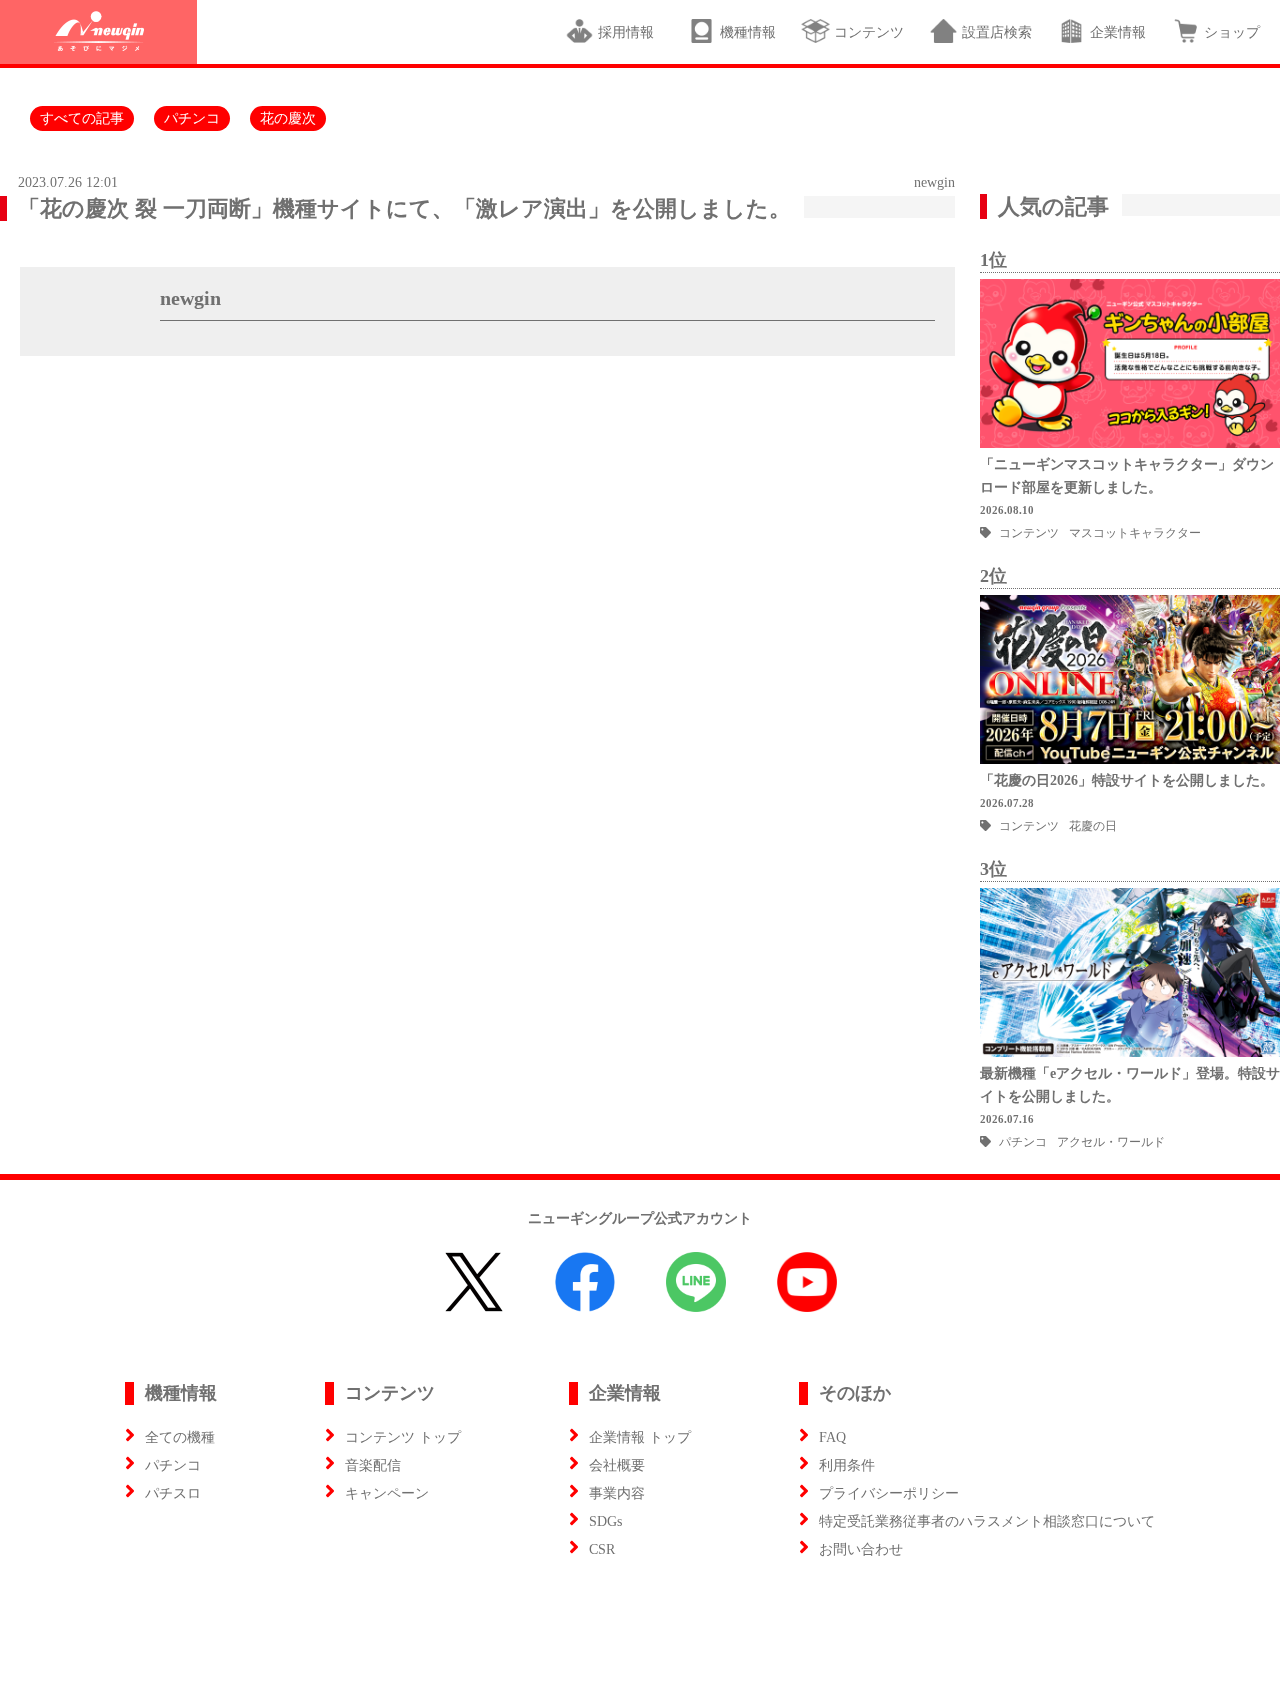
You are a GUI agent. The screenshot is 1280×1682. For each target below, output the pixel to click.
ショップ (1232, 32)
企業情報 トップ (640, 1437)
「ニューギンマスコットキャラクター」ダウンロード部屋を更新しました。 (1127, 476)
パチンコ (192, 118)
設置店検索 (997, 32)
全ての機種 (180, 1437)
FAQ (832, 1437)
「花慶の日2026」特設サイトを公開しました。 (1127, 780)
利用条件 (847, 1465)
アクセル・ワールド (1111, 1142)
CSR (602, 1549)
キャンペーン (387, 1493)
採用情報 (630, 32)
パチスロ (173, 1493)
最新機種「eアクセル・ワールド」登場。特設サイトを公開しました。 (1130, 1085)
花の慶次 (288, 118)
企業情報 (1118, 32)
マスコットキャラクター (1135, 533)
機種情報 (748, 32)
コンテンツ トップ (403, 1437)
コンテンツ (869, 32)
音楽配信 (373, 1465)
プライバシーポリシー (889, 1493)
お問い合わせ (861, 1549)
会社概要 (617, 1465)
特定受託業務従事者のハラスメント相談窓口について (987, 1521)
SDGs (605, 1521)
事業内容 (617, 1493)
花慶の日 (1093, 826)
